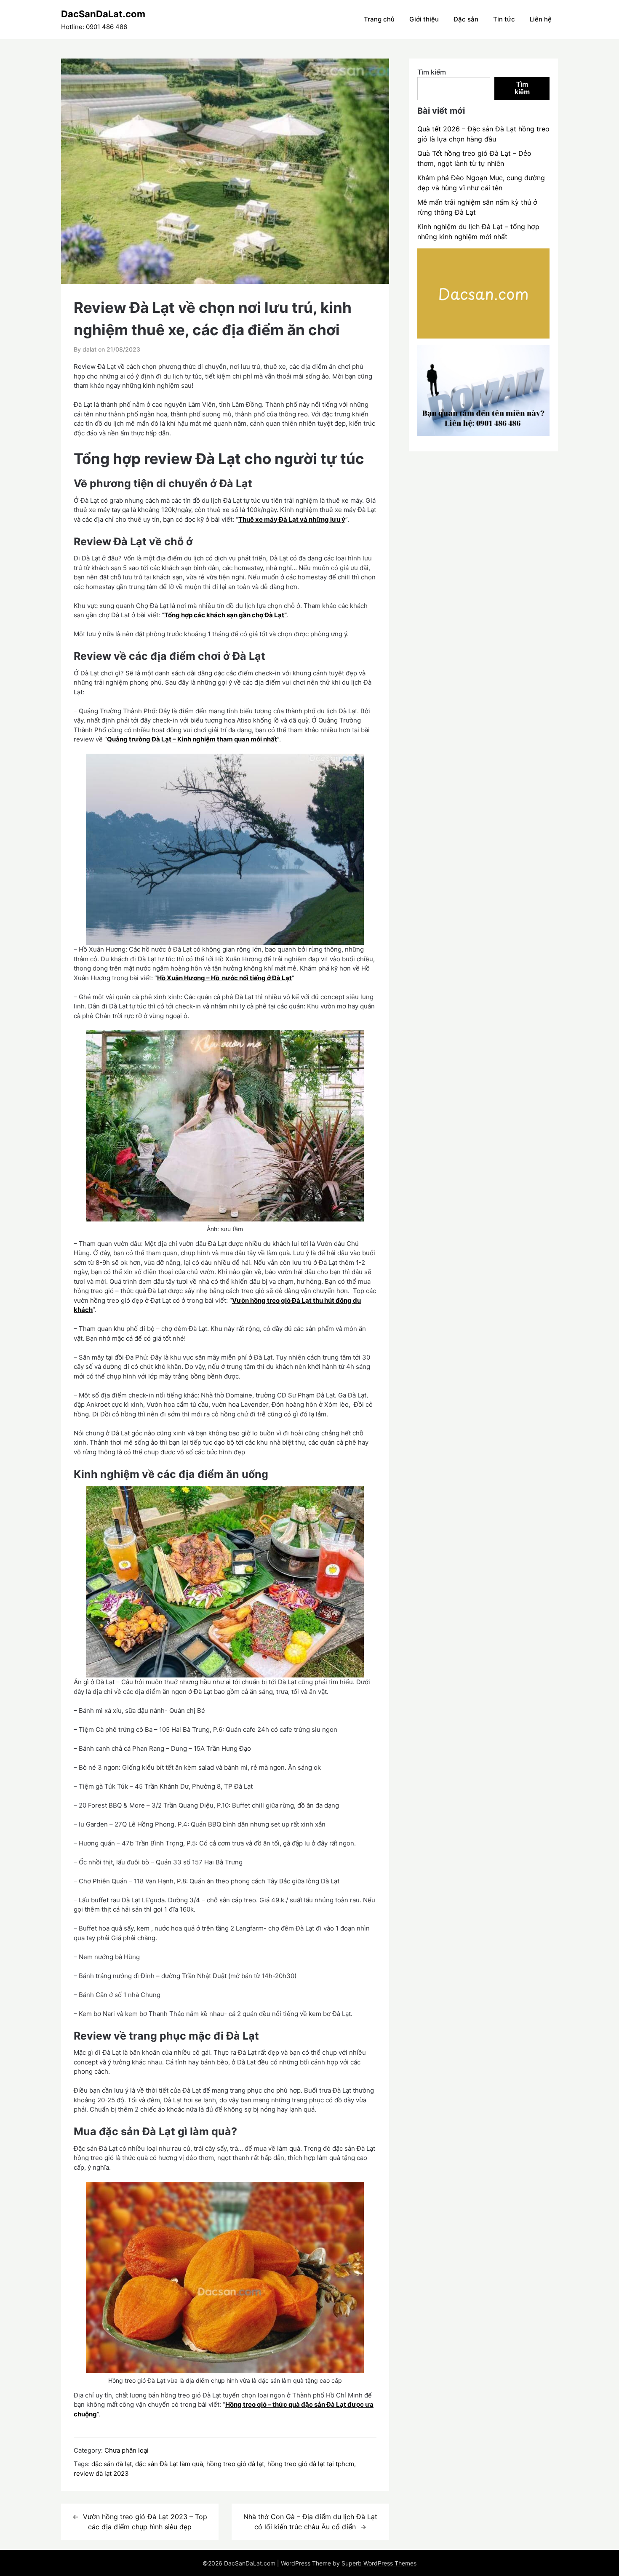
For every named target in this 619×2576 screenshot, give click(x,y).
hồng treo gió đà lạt (235, 2464)
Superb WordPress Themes (379, 2563)
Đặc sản (466, 19)
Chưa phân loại (127, 2450)
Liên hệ (541, 19)
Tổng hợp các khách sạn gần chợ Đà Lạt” (225, 615)
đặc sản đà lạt (112, 2464)
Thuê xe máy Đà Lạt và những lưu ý (292, 519)
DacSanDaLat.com (103, 14)
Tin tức (504, 19)
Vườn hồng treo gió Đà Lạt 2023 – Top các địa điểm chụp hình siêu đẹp (145, 2522)
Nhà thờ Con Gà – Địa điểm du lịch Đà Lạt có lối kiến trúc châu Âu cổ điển (310, 2522)
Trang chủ (379, 19)
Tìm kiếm (432, 72)
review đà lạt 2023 (101, 2473)
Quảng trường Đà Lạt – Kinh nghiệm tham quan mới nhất (192, 739)
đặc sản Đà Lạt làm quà (169, 2464)
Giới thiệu (424, 19)
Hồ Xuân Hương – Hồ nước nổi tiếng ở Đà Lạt (224, 978)
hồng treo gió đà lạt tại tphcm (311, 2464)
